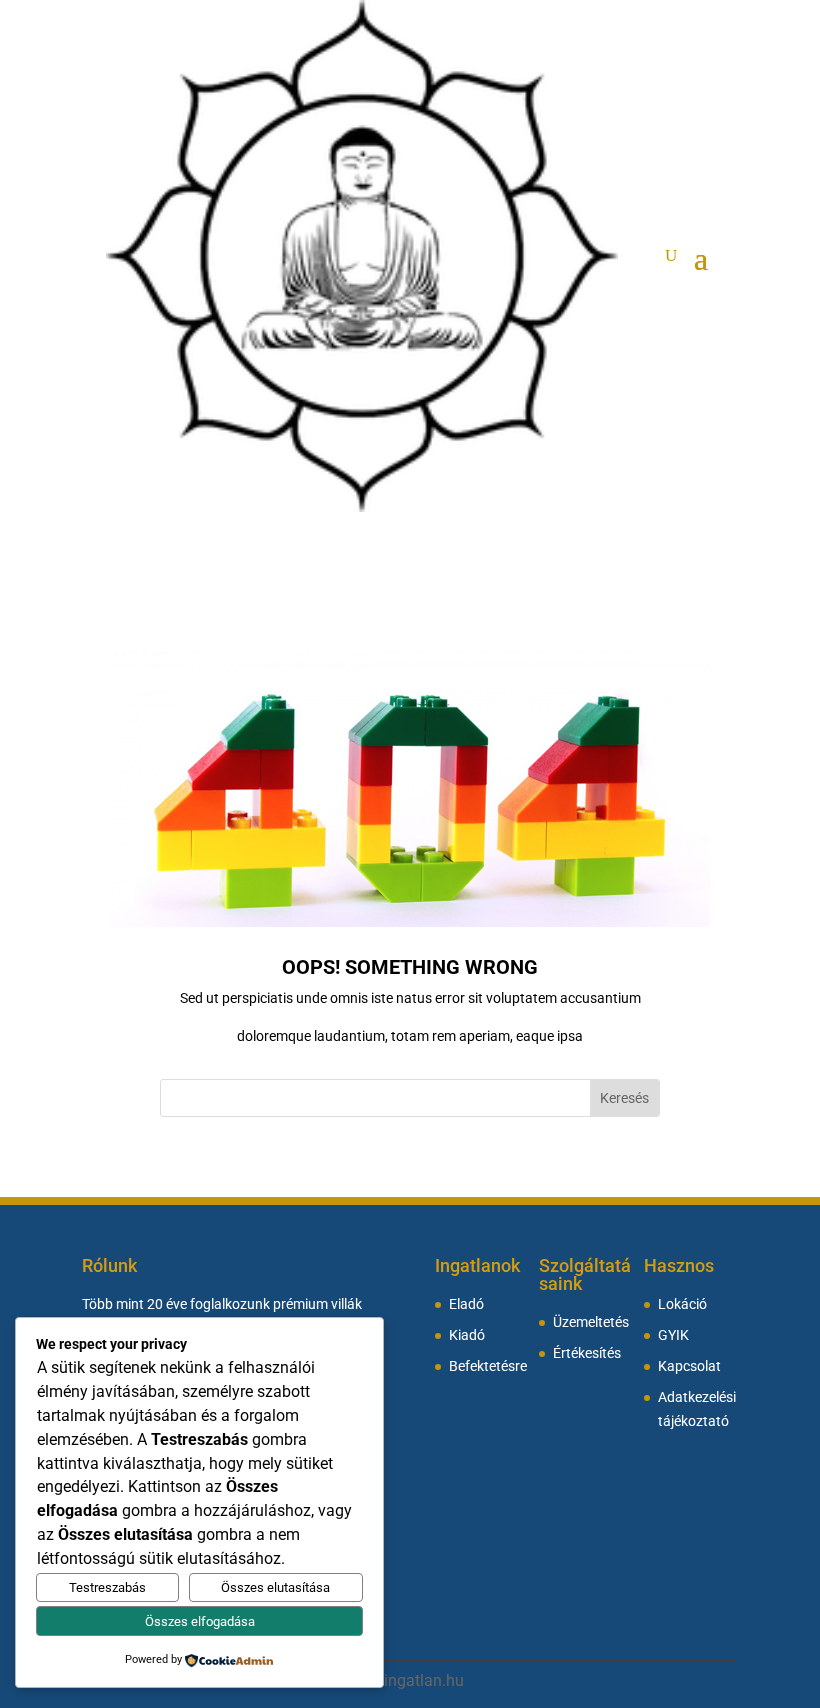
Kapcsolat (689, 1366)
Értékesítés (587, 1353)
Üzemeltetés (591, 1322)
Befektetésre (488, 1366)
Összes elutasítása (275, 1587)
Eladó (466, 1304)
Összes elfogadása (200, 1621)
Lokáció (682, 1304)
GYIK (673, 1335)
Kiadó (467, 1335)
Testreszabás (107, 1587)
